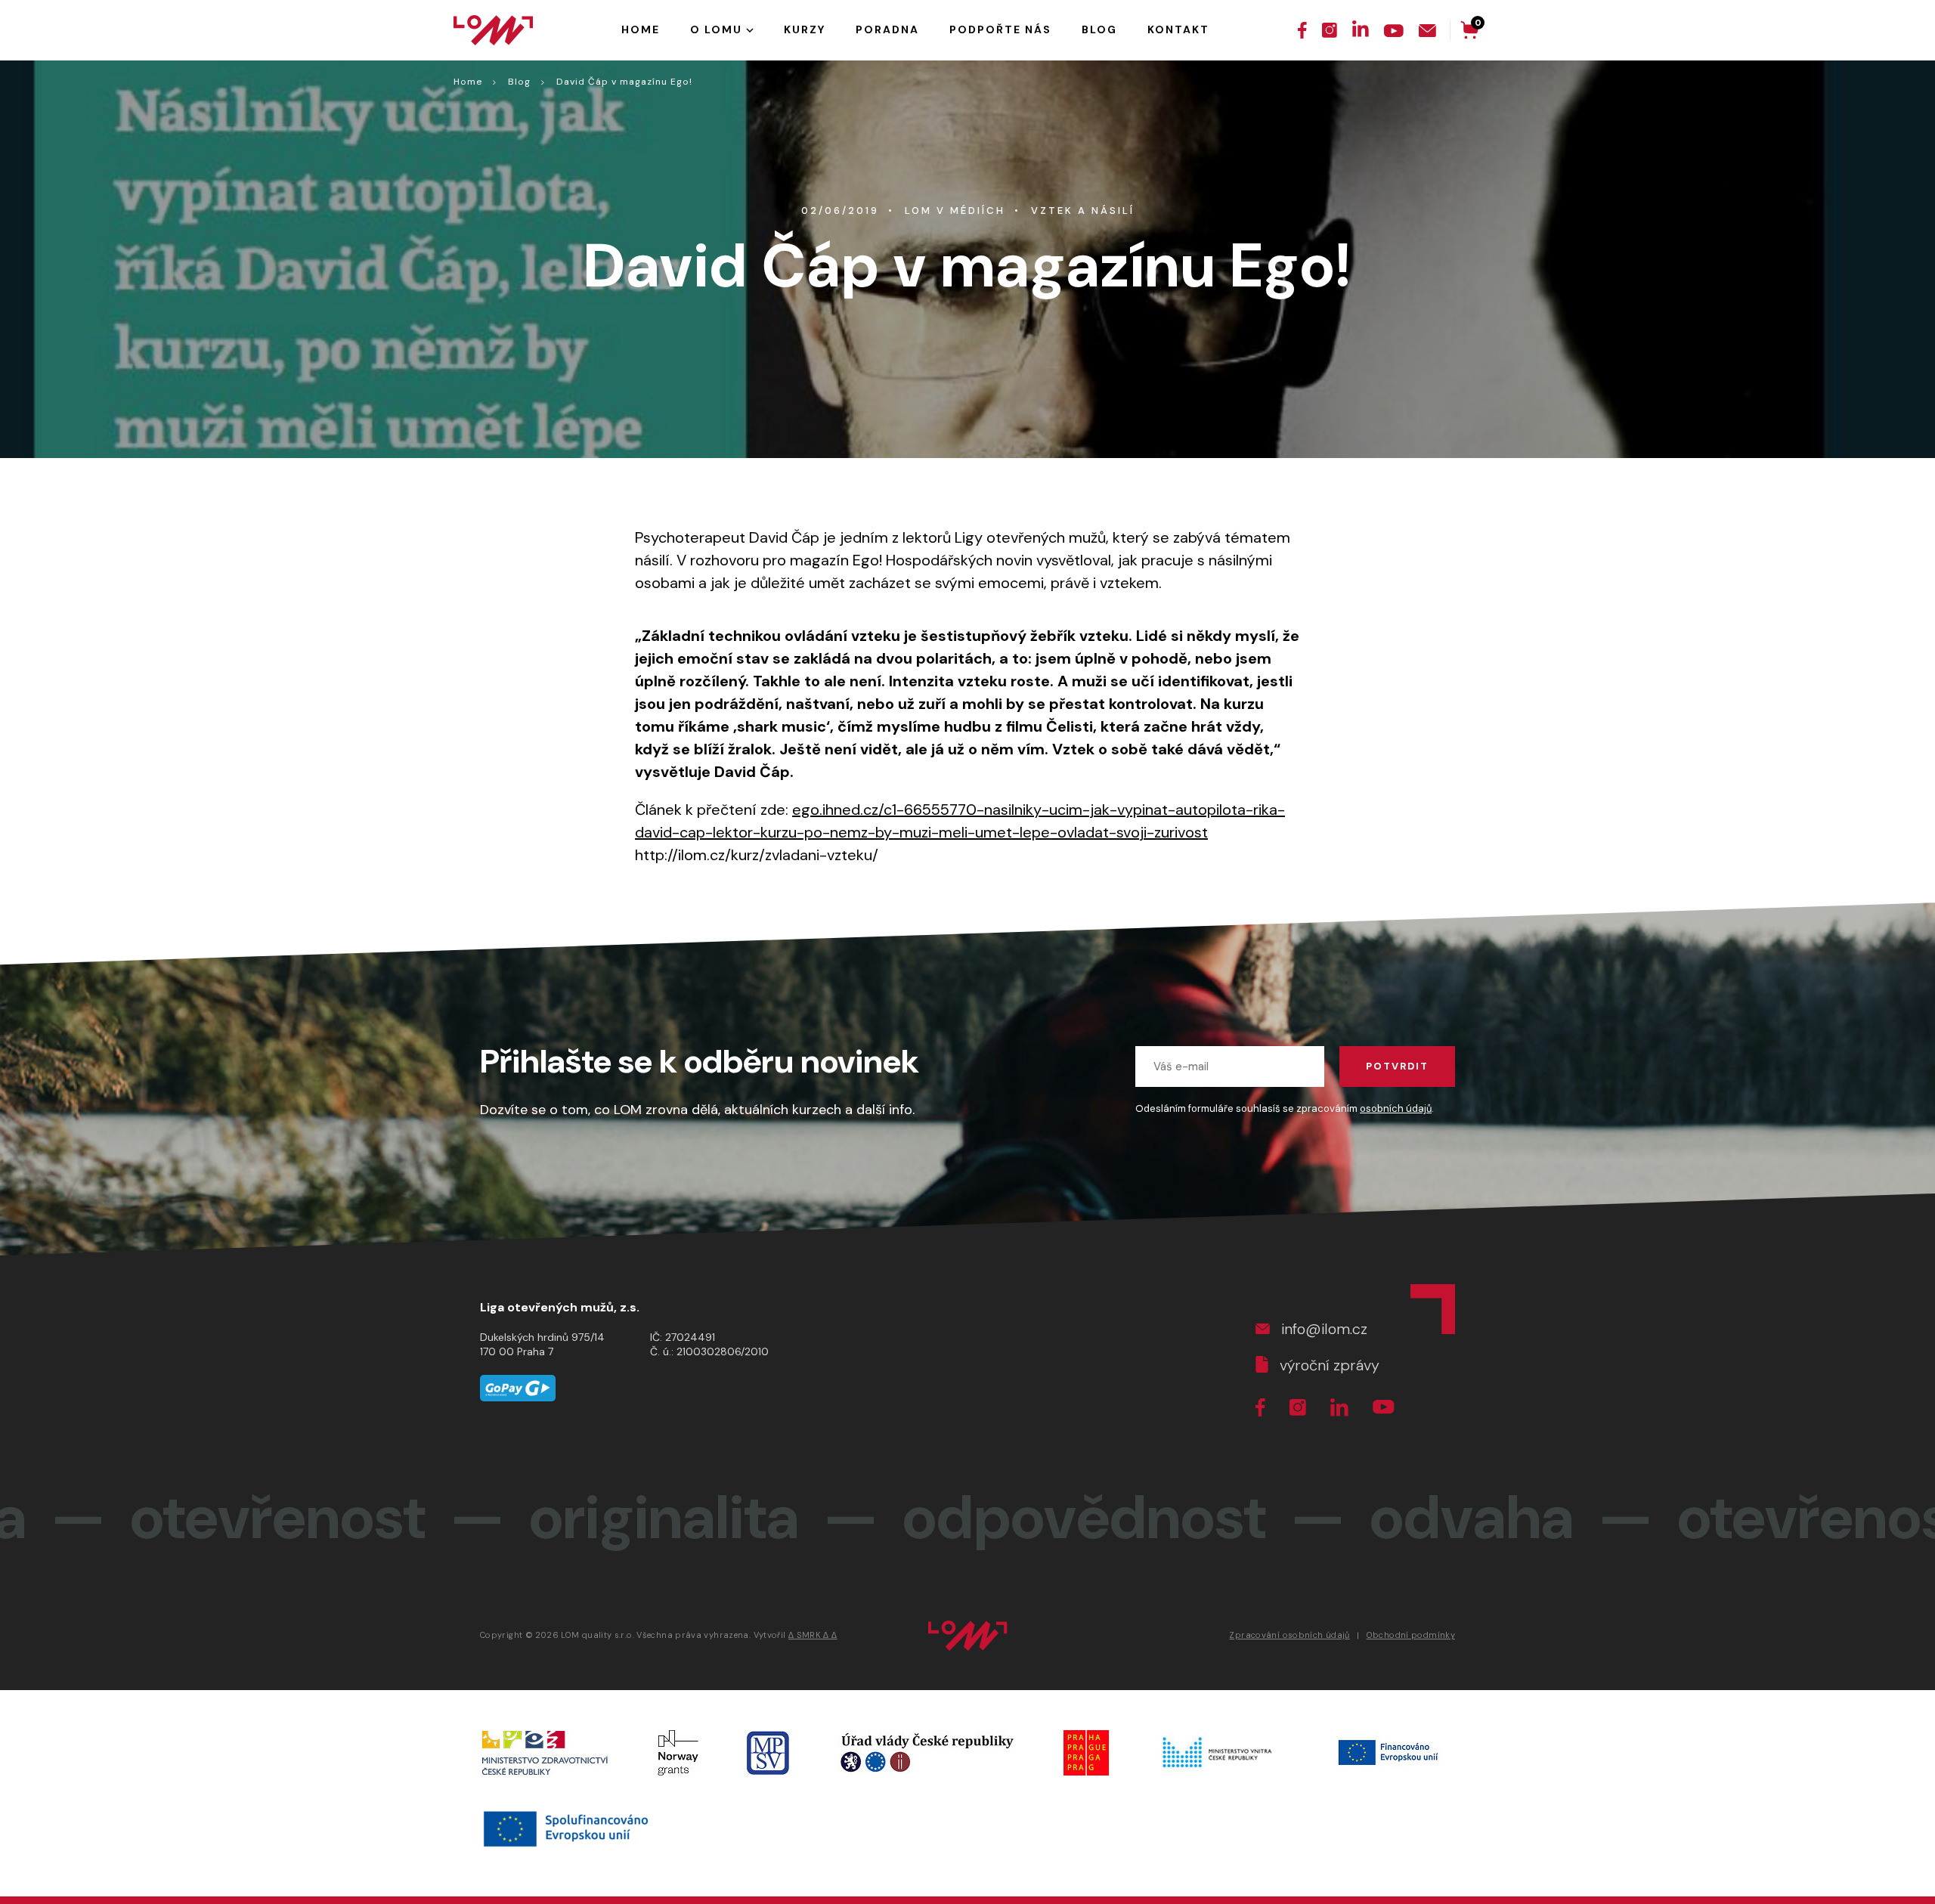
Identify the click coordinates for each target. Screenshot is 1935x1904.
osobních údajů (1396, 1108)
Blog (519, 82)
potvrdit (1397, 1066)
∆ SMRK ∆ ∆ (813, 1635)
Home (468, 82)
